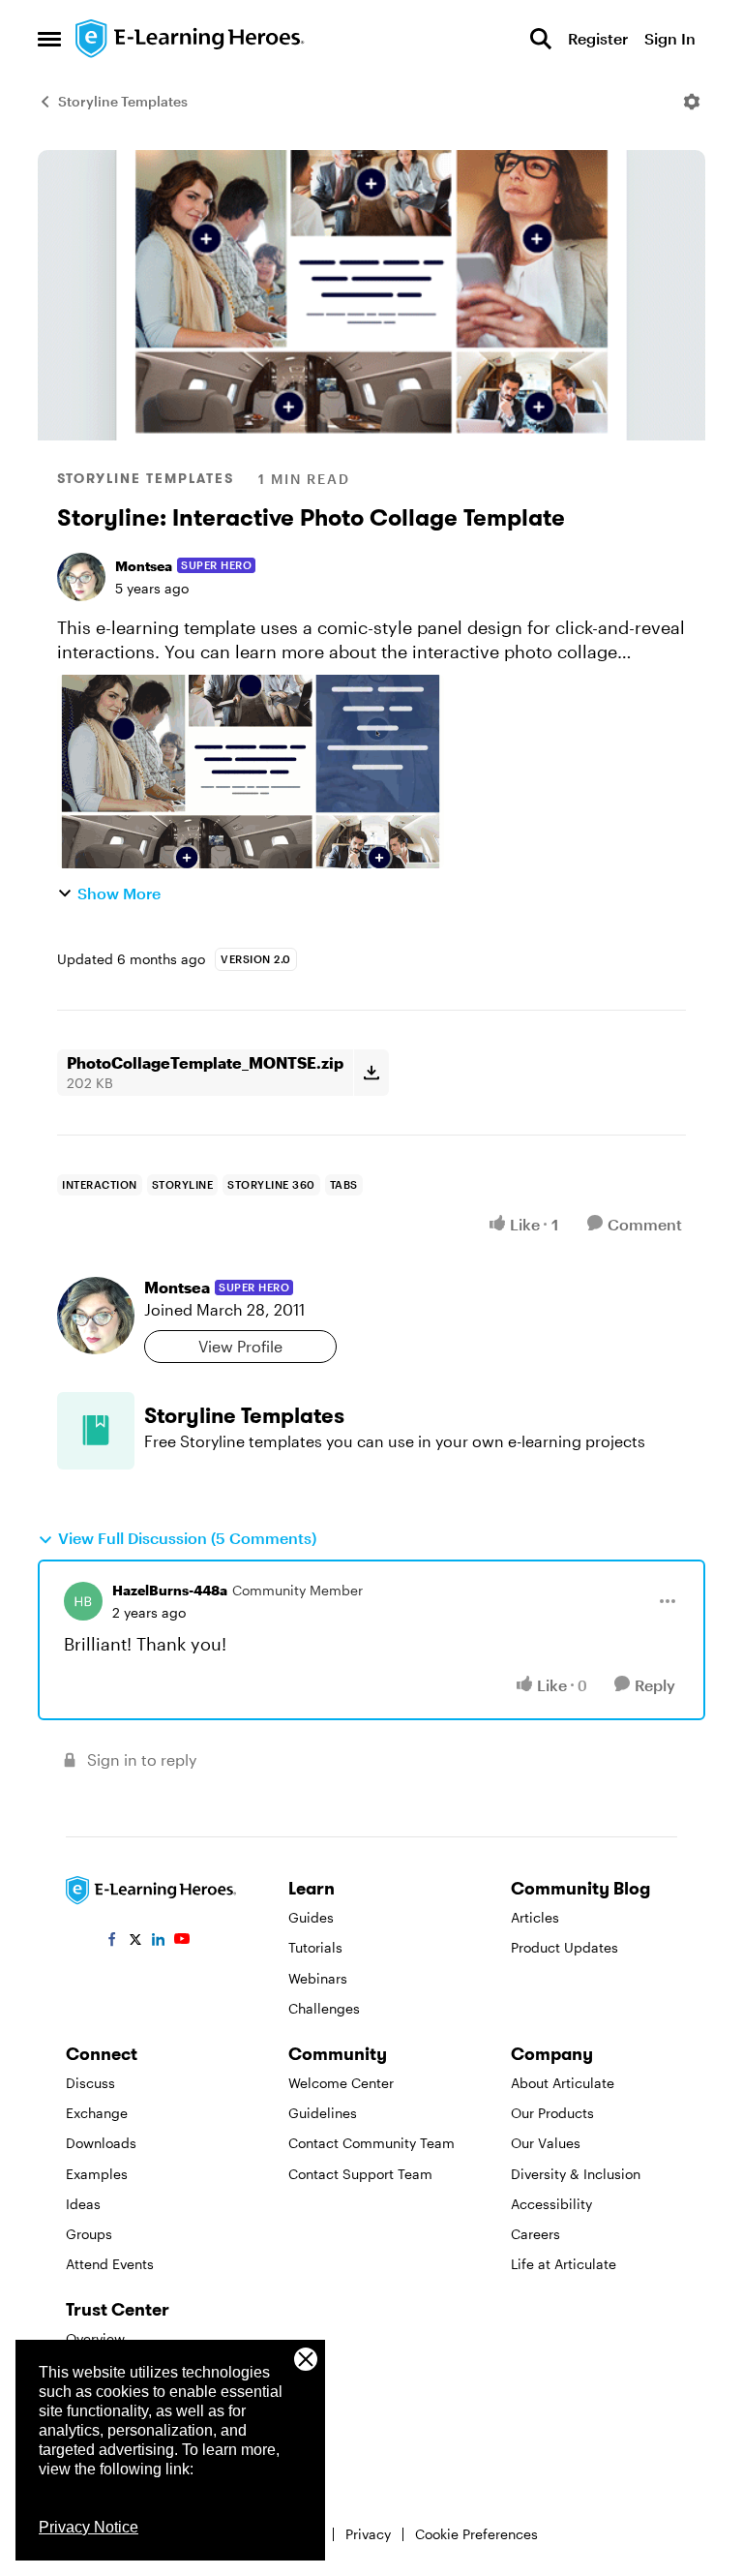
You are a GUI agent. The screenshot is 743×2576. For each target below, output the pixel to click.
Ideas (83, 2204)
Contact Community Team (371, 2143)
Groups (89, 2234)
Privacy (368, 2534)
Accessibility (551, 2204)
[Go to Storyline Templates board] (96, 1431)
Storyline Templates (123, 101)
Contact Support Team (360, 2174)
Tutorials (315, 1947)
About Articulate (563, 2083)
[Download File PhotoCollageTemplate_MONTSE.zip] (371, 1073)
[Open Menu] (692, 102)
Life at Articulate (564, 2264)
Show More (119, 893)
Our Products (552, 2113)
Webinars (318, 1978)
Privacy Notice (89, 2527)
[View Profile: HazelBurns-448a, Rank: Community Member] (83, 1601)
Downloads (101, 2143)
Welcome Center (341, 2083)
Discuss (90, 2083)
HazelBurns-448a (170, 1590)
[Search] (541, 39)
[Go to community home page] (191, 39)
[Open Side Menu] (49, 39)
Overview (95, 2338)
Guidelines (323, 2113)
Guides (311, 1917)
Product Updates (565, 1947)
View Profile (240, 1346)
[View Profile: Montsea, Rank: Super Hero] (81, 577)
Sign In (670, 38)
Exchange (97, 2113)
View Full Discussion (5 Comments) (187, 1538)
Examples (97, 2174)
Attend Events (110, 2264)
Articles (535, 1917)
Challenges (324, 2008)
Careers (535, 2234)
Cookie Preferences (476, 2534)
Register (598, 38)
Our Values (546, 2143)
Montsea (144, 566)
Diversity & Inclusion (576, 2174)
